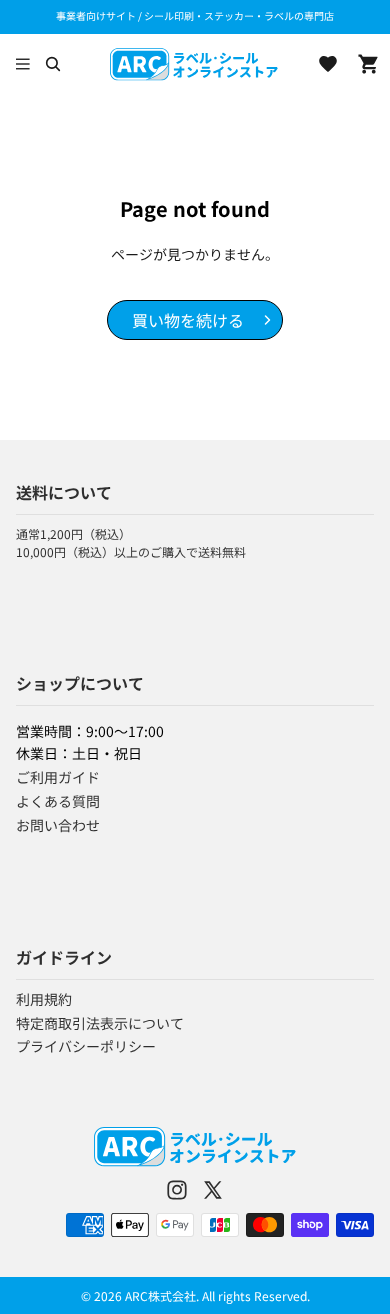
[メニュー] (23, 64)
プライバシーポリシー (86, 1046)
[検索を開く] (52, 64)
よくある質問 (58, 801)
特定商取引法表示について (100, 1023)
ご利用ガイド (58, 777)
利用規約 (44, 999)
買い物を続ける (188, 320)
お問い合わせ (58, 825)
